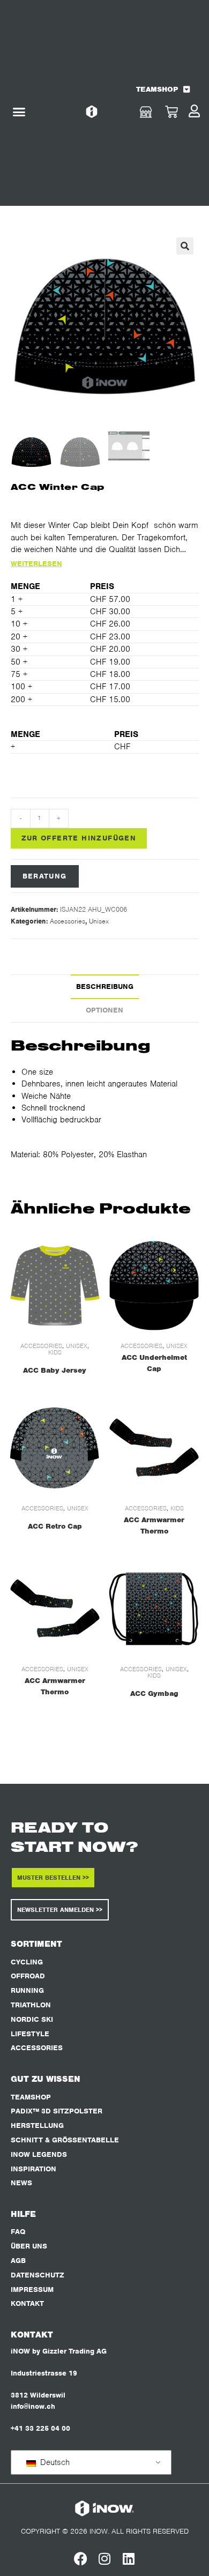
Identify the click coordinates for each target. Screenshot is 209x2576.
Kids (55, 1352)
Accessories (68, 921)
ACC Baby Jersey (55, 1370)
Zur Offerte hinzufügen (79, 838)
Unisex (99, 921)
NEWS (21, 2183)
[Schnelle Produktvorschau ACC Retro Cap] (96, 1420)
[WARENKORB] (171, 112)
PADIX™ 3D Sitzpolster (57, 2111)
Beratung (45, 876)
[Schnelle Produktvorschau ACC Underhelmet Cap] (195, 1258)
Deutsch (54, 2462)
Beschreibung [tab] (105, 987)
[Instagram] (105, 2559)
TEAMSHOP (157, 89)
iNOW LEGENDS (39, 2154)
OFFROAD (28, 1976)
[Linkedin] (129, 2559)
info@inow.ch (33, 2406)
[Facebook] (81, 2559)
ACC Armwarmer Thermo (154, 1525)
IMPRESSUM (32, 2290)
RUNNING (27, 1990)
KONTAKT (27, 2303)
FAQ (18, 2232)
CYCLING (27, 1962)
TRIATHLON (31, 2005)
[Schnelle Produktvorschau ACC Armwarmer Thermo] (195, 1420)
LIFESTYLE (30, 2034)
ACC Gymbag (154, 1693)
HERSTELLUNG (37, 2125)
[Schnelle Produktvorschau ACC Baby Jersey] (96, 1258)
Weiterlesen (36, 564)
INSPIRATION (33, 2169)
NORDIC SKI (32, 2019)
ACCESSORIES (37, 2048)
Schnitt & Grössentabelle (65, 2140)
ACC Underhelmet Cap (154, 1363)
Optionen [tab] (104, 1010)
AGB (18, 2261)
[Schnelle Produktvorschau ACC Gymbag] (195, 1581)
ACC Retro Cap (55, 1526)
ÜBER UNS (29, 2246)
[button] (19, 112)
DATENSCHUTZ (38, 2275)
